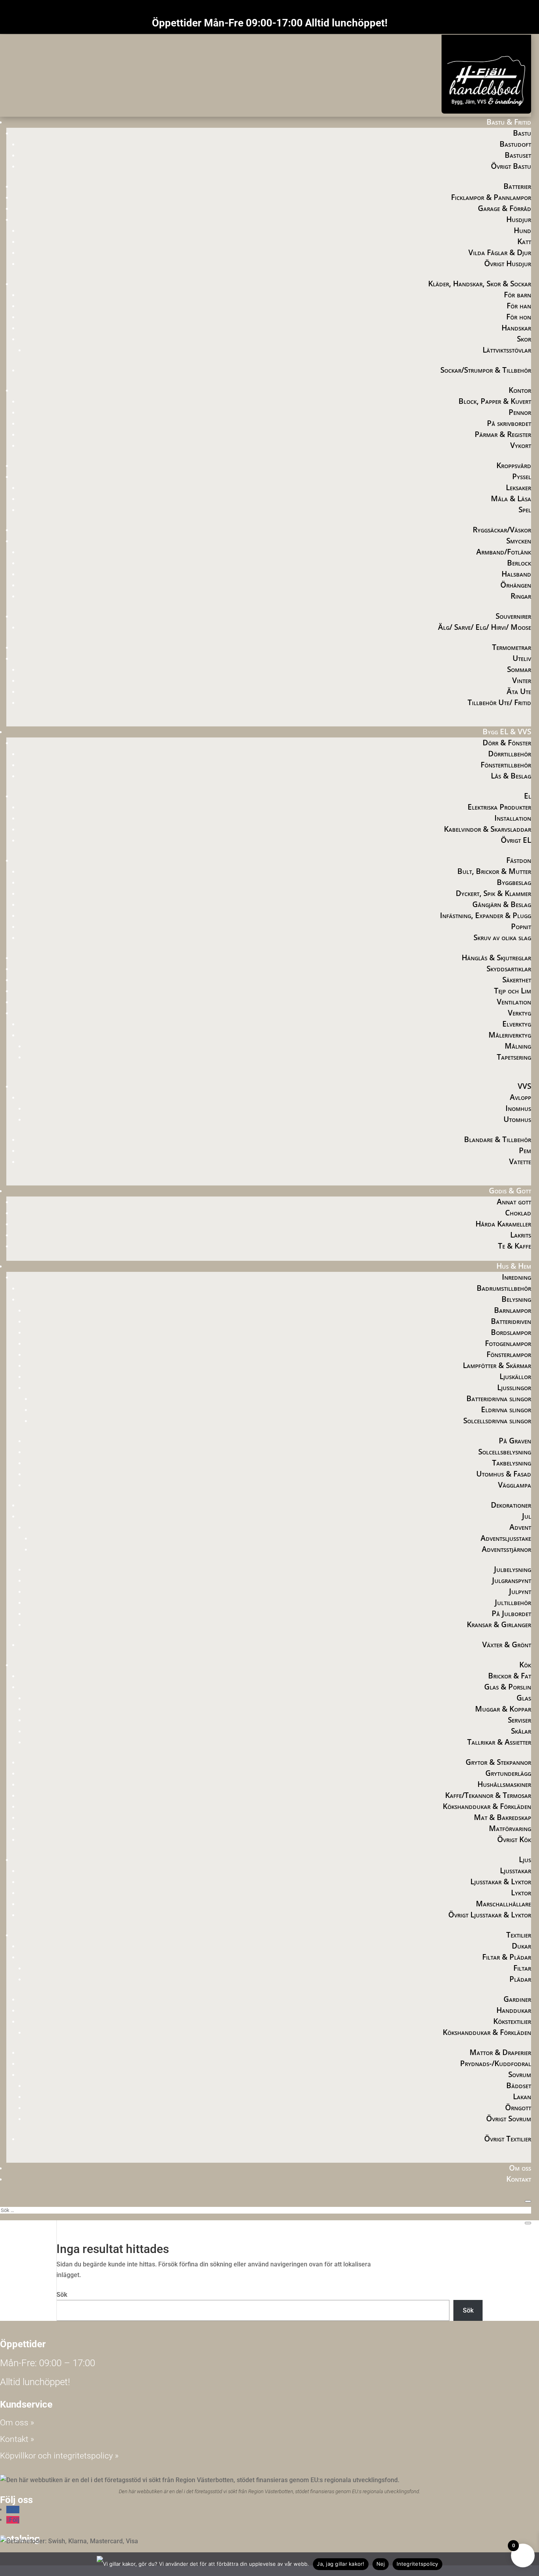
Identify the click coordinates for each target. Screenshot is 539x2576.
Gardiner (517, 1999)
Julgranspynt (512, 1580)
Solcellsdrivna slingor (497, 1421)
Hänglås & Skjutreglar (496, 958)
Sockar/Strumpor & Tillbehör (486, 370)
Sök (62, 2295)
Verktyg (519, 1013)
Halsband (516, 574)
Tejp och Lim (513, 991)
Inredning (517, 1277)
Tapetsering (514, 1057)
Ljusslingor (514, 1387)
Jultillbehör (513, 1602)
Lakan (522, 2096)
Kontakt (519, 2179)
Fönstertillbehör (506, 765)
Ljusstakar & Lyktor (501, 1882)
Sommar (519, 669)
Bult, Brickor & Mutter (494, 871)
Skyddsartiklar (509, 969)
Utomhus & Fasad (504, 1474)
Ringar (521, 596)
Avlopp (520, 1097)
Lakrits (521, 1235)
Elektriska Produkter (499, 807)
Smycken (519, 541)
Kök (525, 1665)
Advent (520, 1527)
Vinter (522, 680)
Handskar (516, 328)
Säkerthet (517, 980)
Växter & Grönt (507, 1645)
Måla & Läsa (511, 498)
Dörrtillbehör (510, 754)
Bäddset (519, 2085)
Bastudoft (515, 144)
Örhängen (516, 585)
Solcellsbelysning (505, 1452)
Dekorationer (511, 1505)
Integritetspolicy (417, 2564)
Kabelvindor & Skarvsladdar (488, 829)
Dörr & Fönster (507, 743)
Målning (518, 1046)
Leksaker (518, 487)
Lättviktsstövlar (507, 350)
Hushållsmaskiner (504, 1784)
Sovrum (520, 2074)
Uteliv (522, 658)
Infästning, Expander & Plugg (486, 915)
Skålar (521, 1731)
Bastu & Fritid (509, 122)
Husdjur (519, 219)
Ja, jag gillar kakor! (341, 2564)
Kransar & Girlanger (499, 1624)
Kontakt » (17, 2439)
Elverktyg (517, 1024)
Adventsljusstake (506, 1538)
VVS (524, 1086)
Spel (525, 510)
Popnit (521, 926)
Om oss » (17, 2423)
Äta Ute (519, 691)
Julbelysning (513, 1569)
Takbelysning (512, 1463)
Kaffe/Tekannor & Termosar (488, 1795)
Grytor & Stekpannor (498, 1762)
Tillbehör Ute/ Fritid (499, 702)
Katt (524, 241)
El (528, 796)
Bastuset (518, 155)
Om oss (520, 2168)
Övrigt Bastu (511, 166)
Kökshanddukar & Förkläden (487, 1806)
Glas (524, 1698)
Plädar (520, 1979)
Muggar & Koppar (503, 1709)
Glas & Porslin (508, 1687)
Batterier (517, 186)
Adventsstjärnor (506, 1549)
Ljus (525, 1859)
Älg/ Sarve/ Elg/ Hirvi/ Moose (485, 627)
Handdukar (514, 2010)
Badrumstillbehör (504, 1288)
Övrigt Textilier (508, 2139)
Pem (525, 1150)
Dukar (521, 1946)
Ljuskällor (515, 1376)
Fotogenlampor (508, 1343)
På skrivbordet (509, 423)
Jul (527, 1516)
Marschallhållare (503, 1904)
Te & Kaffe (515, 1246)
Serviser (519, 1720)
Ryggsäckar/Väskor (502, 530)
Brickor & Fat (510, 1676)
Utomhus (517, 1119)
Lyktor (521, 1893)
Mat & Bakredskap (503, 1817)
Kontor (520, 390)
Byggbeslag (514, 882)
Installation (513, 818)
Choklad (518, 1213)
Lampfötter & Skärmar (497, 1365)
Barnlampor (513, 1310)
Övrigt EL (516, 840)
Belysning (516, 1299)
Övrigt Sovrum (509, 2119)
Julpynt (520, 1591)
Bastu (522, 133)
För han (519, 306)
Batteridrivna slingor (499, 1398)
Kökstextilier (512, 2021)
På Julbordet (511, 1613)
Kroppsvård (514, 465)
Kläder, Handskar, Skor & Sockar (480, 284)
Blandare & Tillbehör (498, 1139)
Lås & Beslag (511, 776)
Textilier (519, 1935)
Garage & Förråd (504, 208)
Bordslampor (511, 1332)
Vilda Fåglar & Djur (500, 252)
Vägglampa (515, 1485)
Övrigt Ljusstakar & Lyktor (490, 1915)
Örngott (518, 2107)
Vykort (521, 445)
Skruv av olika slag (502, 937)
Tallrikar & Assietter (499, 1742)
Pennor (520, 412)
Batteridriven (511, 1321)
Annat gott (514, 1202)
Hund (522, 230)
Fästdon (519, 860)
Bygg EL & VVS (507, 732)
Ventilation (514, 1002)
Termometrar (512, 647)
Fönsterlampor (509, 1354)
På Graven (515, 1441)
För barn (517, 295)
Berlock (519, 563)
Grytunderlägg (508, 1773)
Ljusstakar (516, 1870)
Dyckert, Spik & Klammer (493, 893)
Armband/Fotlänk (504, 552)
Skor (524, 339)
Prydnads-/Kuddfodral (496, 2063)
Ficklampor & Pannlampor (491, 197)
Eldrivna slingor (506, 1409)
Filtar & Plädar (507, 1957)
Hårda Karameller (503, 1224)
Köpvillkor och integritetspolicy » (59, 2456)
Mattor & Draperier (500, 2052)
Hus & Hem (514, 1266)
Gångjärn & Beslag (502, 904)
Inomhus (518, 1108)
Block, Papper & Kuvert (495, 401)
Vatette (520, 1161)
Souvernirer (513, 616)
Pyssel (522, 476)
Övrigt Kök (514, 1839)
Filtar (522, 1968)
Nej (381, 2564)
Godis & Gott (510, 1191)
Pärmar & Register (503, 434)
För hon (519, 317)
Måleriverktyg (510, 1035)
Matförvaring (510, 1828)
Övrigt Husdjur (508, 263)
